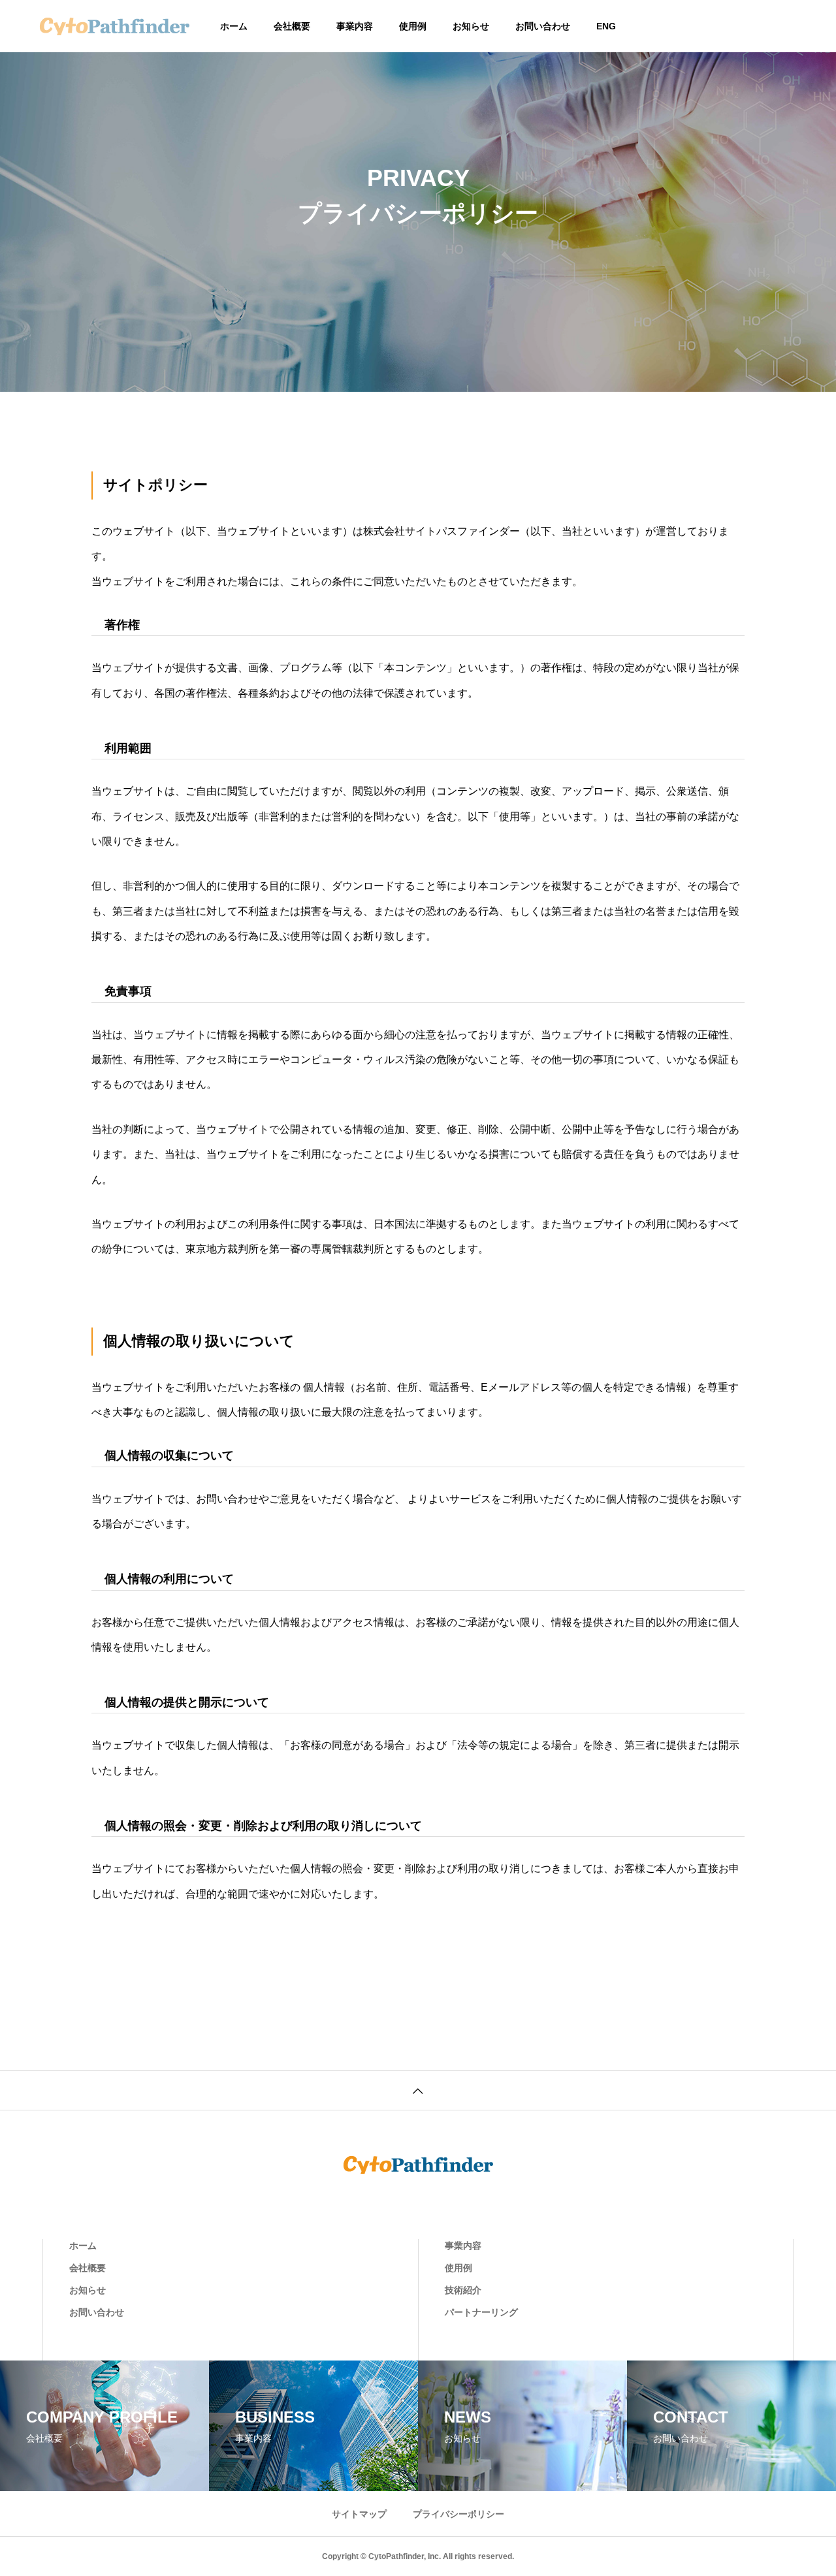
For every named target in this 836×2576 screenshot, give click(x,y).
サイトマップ (359, 2514)
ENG (606, 26)
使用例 (413, 26)
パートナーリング (481, 2312)
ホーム (234, 26)
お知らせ (471, 26)
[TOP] (418, 2090)
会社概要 (292, 26)
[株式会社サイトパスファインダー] (114, 26)
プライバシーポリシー (458, 2514)
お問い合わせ (543, 26)
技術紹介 (463, 2290)
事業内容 (355, 26)
